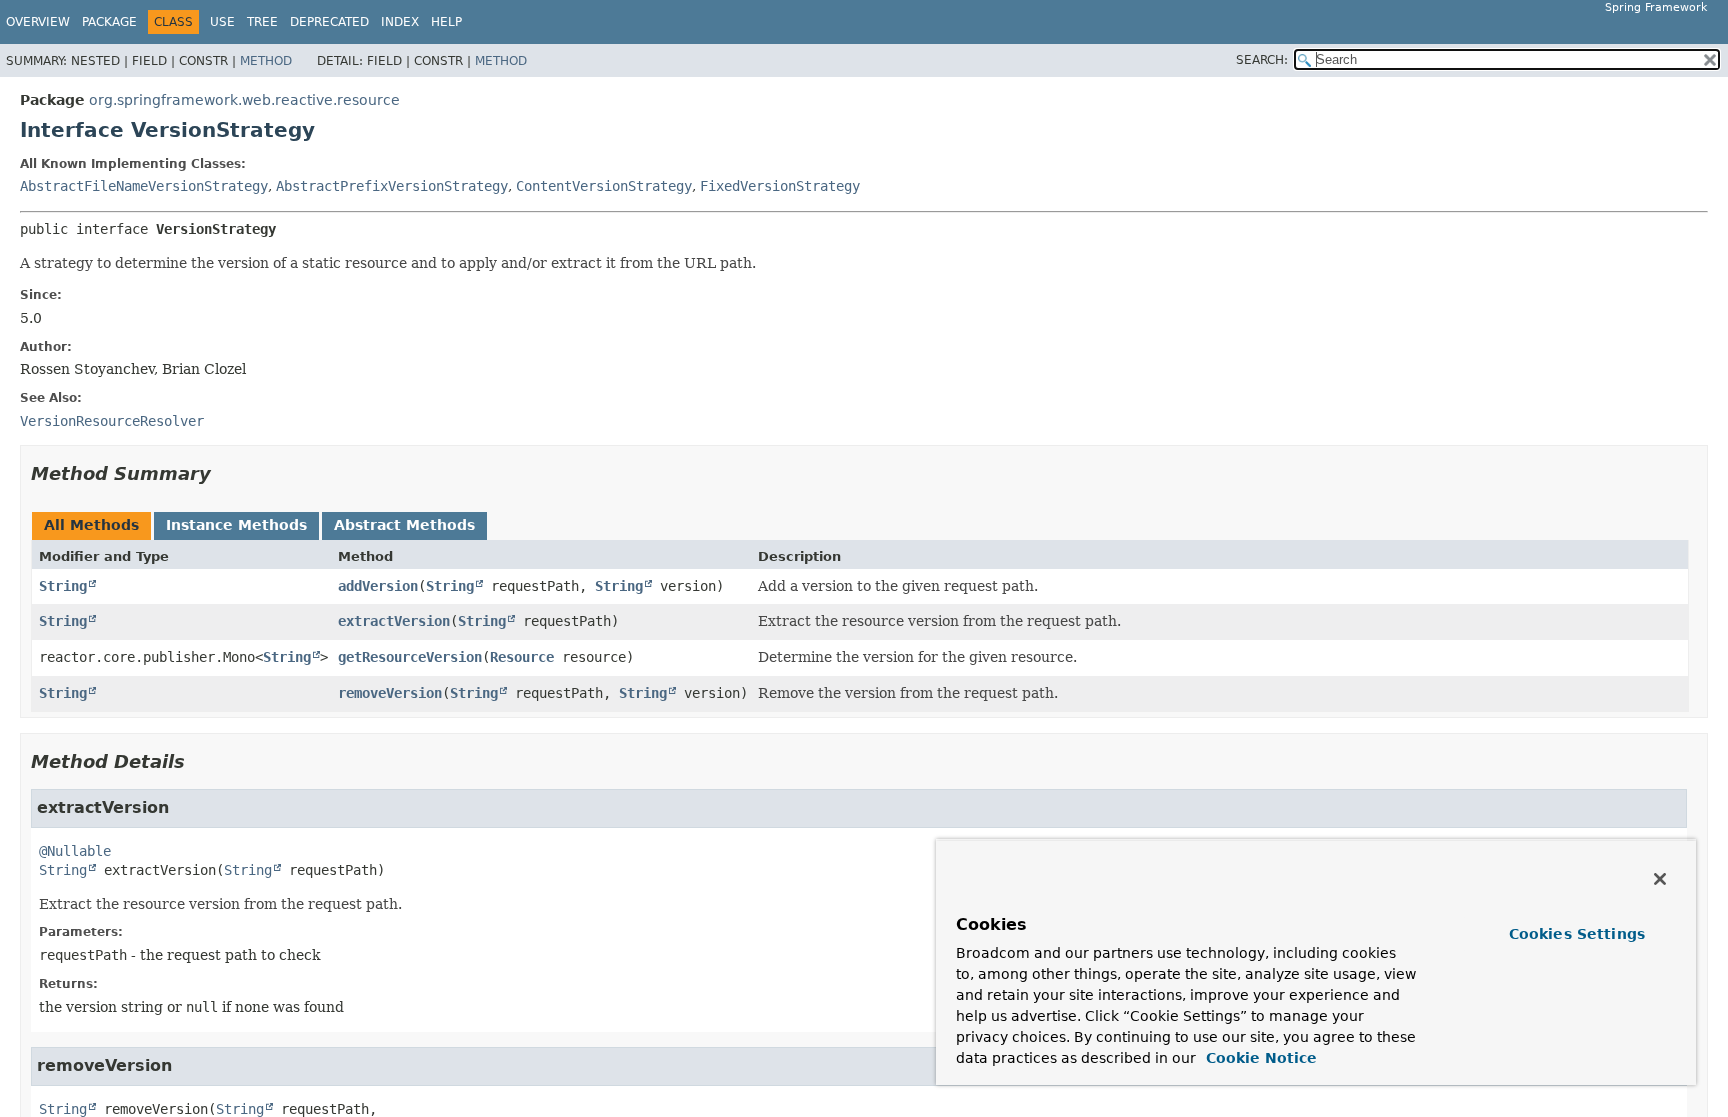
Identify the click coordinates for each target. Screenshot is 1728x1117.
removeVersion (390, 693)
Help (446, 22)
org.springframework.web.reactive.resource (244, 100)
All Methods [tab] (91, 525)
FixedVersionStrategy (780, 186)
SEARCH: (1262, 60)
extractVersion (394, 621)
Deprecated (329, 22)
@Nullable (75, 851)
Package (109, 22)
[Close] (1660, 879)
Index (400, 22)
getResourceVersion (410, 657)
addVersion (378, 586)
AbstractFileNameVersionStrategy (144, 186)
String (63, 586)
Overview (38, 22)
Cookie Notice (1259, 1058)
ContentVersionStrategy (604, 186)
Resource (522, 657)
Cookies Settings (1577, 934)
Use (222, 22)
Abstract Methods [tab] (404, 525)
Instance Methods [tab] (236, 525)
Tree (262, 22)
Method (266, 61)
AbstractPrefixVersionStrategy (392, 186)
